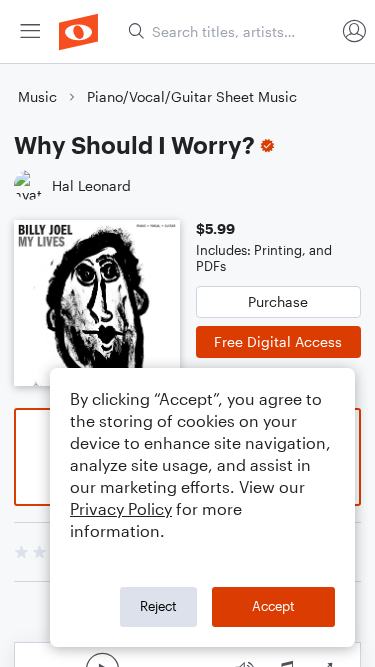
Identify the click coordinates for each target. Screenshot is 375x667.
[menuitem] (30, 31)
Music (37, 96)
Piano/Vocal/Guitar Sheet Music (192, 96)
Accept (273, 606)
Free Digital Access (278, 341)
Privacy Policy (121, 508)
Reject (158, 606)
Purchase (278, 301)
